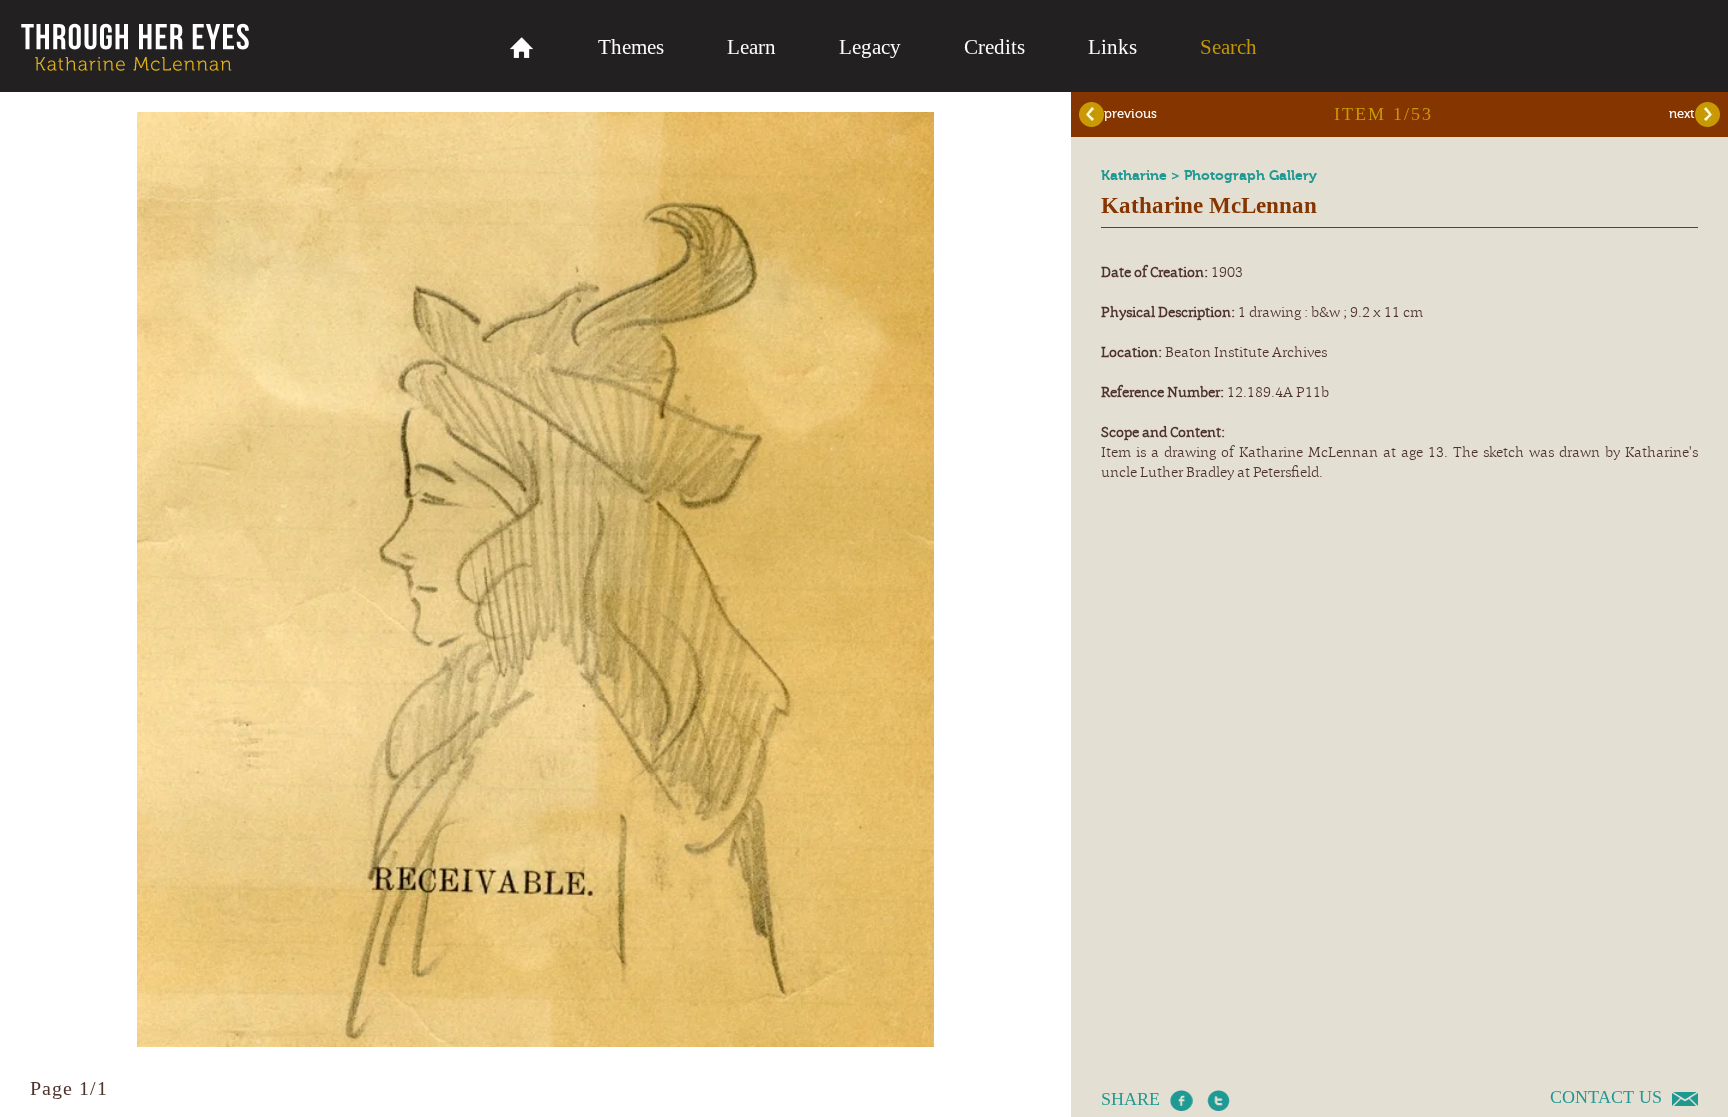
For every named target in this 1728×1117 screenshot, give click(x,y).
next (1682, 113)
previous (1130, 113)
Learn (751, 47)
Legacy (870, 47)
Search (1228, 47)
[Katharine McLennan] (535, 1042)
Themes (631, 47)
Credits (994, 47)
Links (1112, 47)
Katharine (1136, 175)
